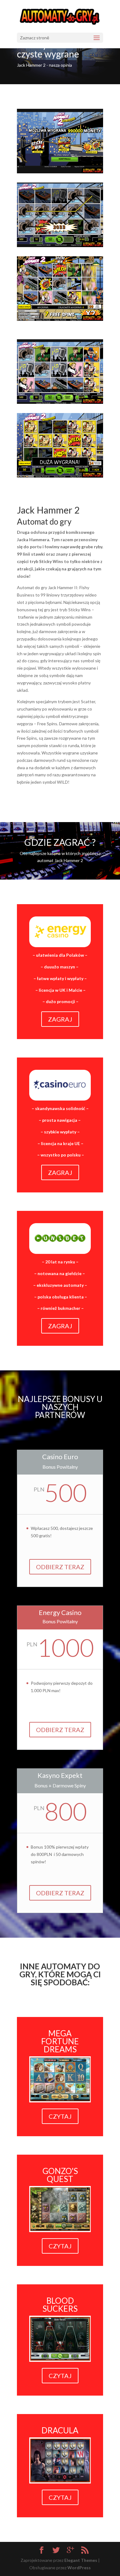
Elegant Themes (81, 2560)
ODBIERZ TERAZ (60, 1567)
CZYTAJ (60, 2116)
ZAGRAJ (60, 1019)
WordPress (79, 2568)
